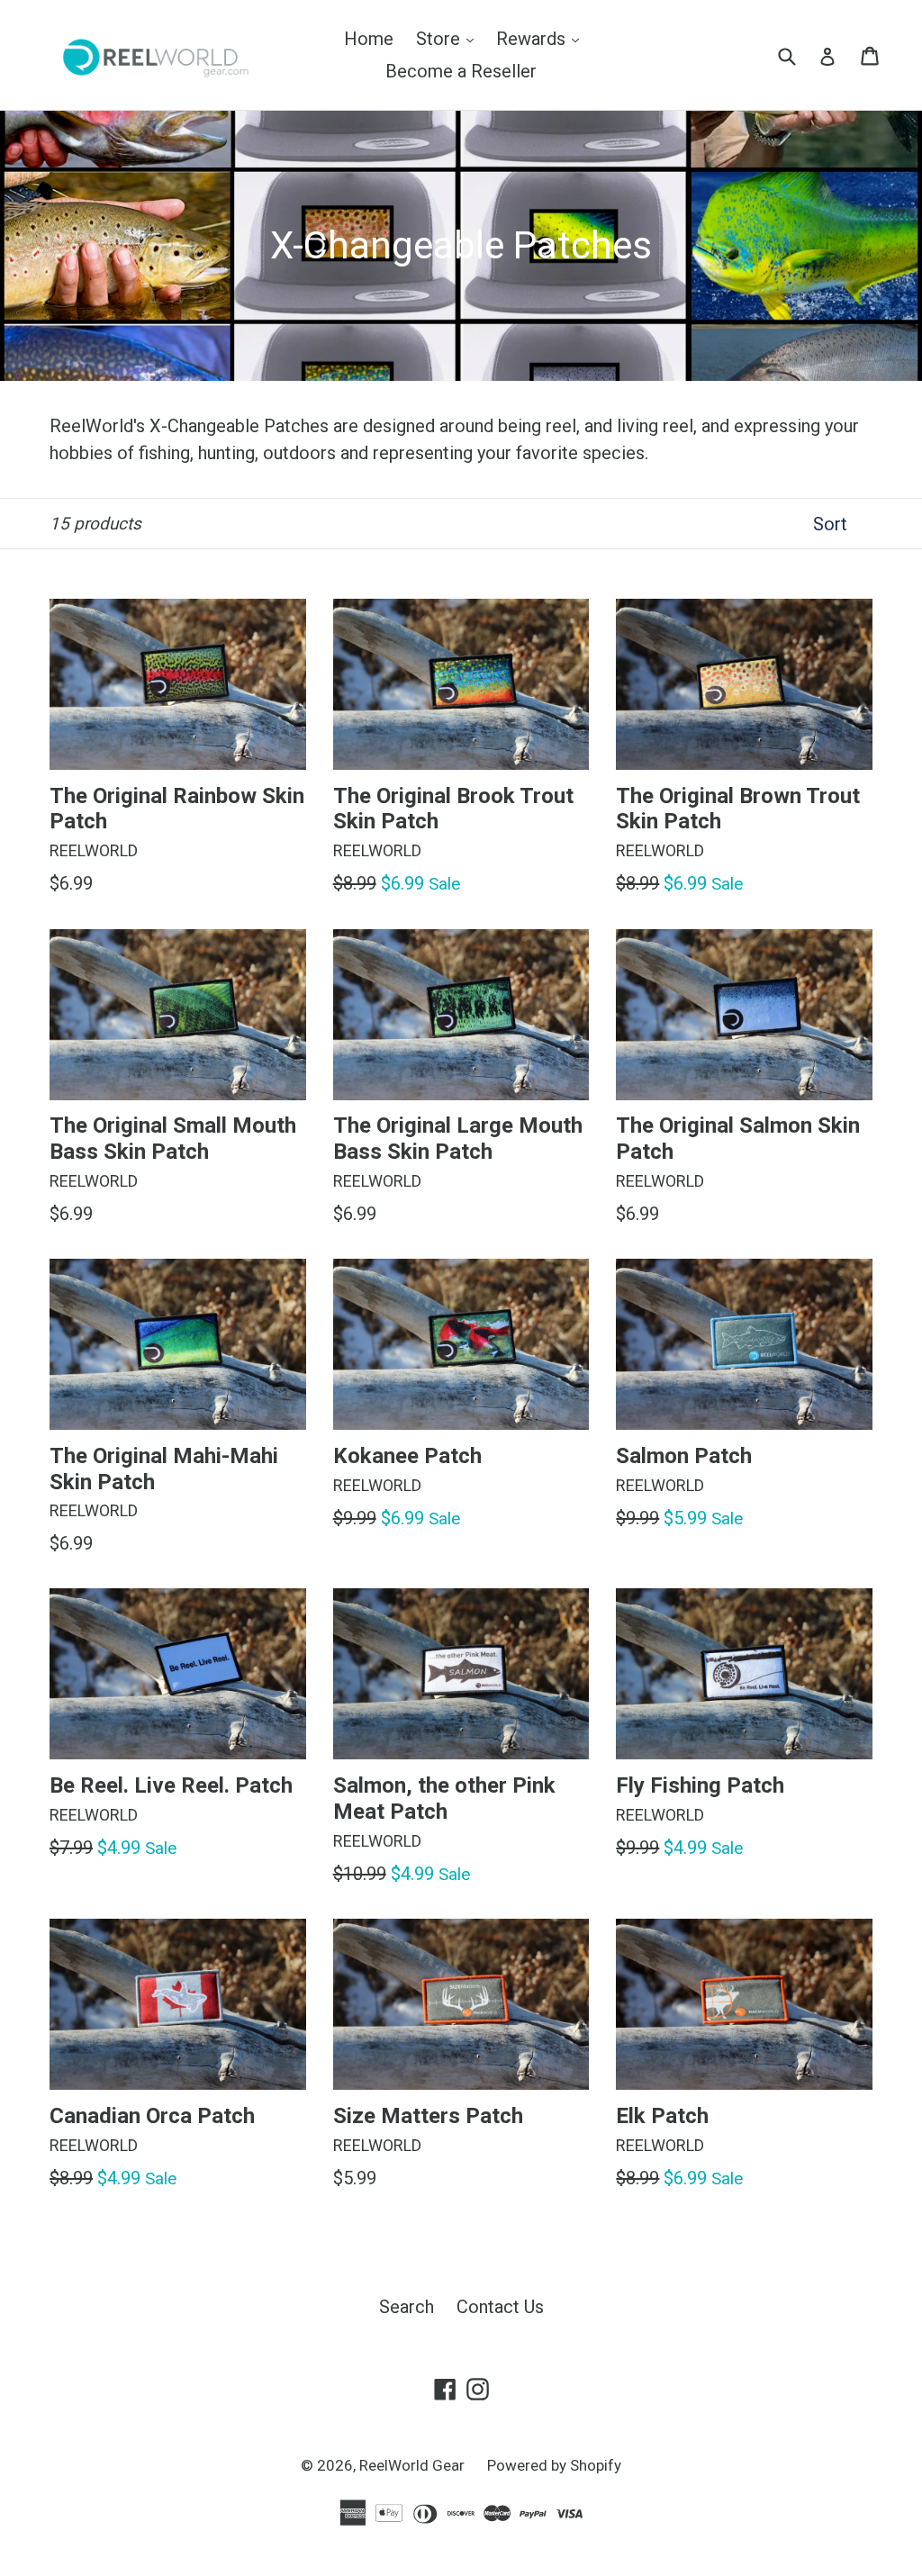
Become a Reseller (461, 71)
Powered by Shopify (554, 2465)
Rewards (542, 38)
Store (449, 38)
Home (369, 39)
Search (407, 2307)
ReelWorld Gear (412, 2465)
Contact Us (500, 2307)
